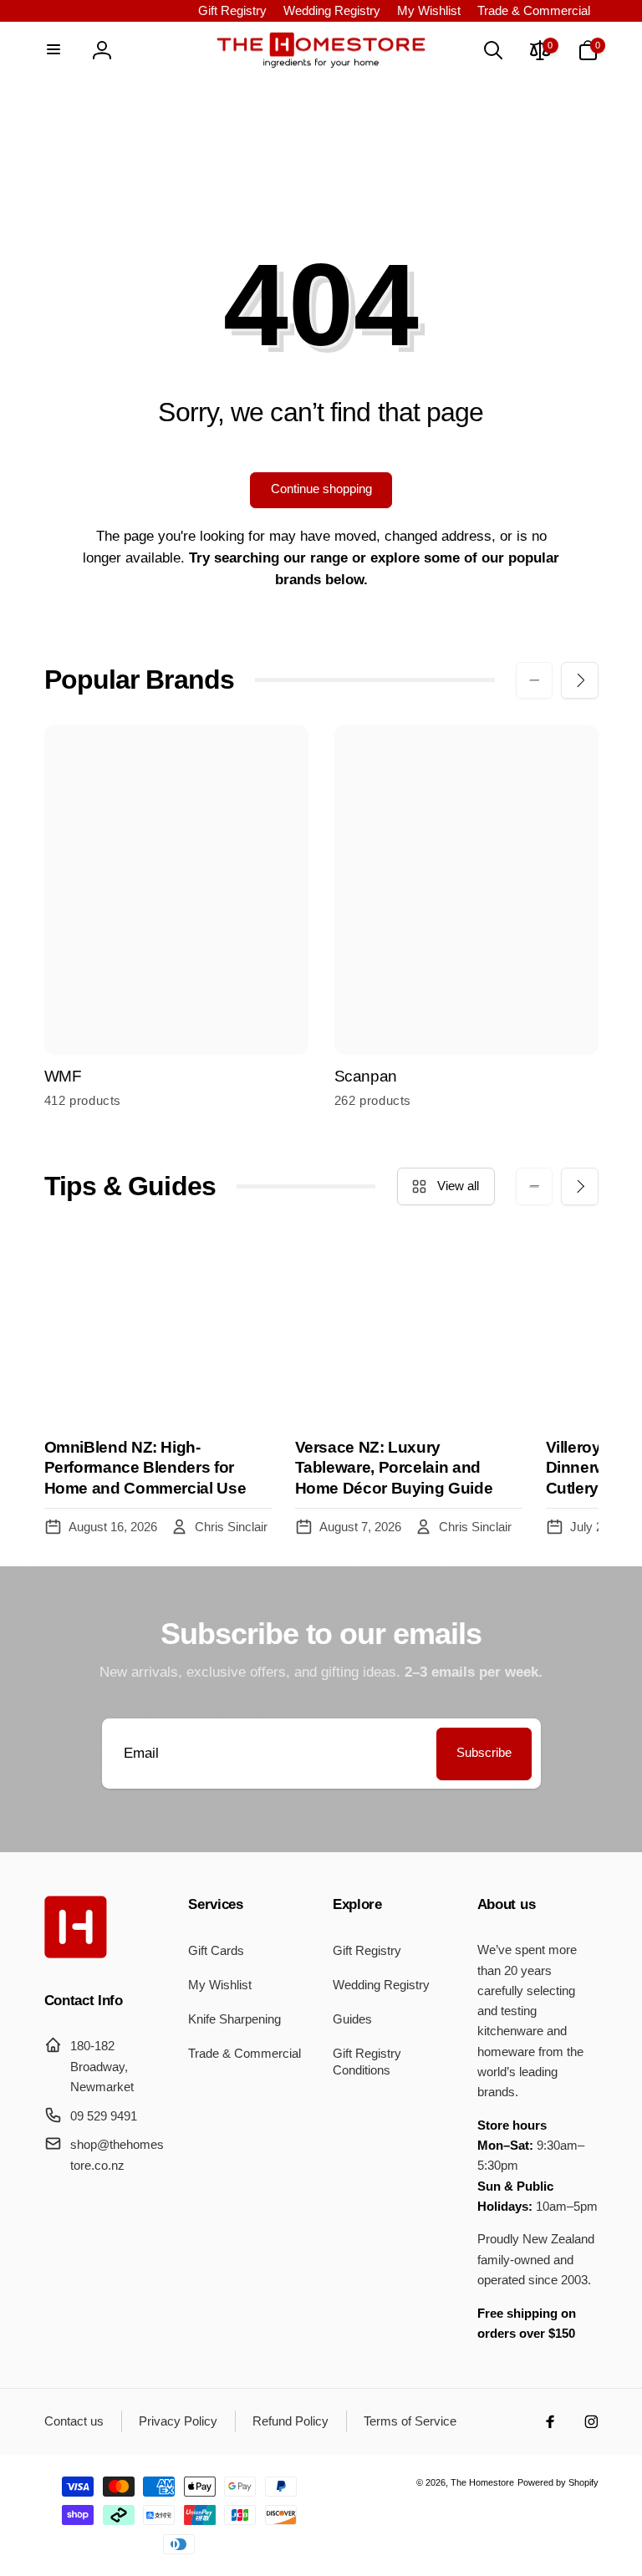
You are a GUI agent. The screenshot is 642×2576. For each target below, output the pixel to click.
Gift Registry (232, 10)
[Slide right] (579, 680)
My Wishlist (429, 10)
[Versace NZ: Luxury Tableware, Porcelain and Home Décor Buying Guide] (409, 1327)
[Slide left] (534, 680)
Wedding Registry (332, 10)
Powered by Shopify (558, 2482)
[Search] (492, 50)
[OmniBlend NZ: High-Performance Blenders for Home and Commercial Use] (158, 1327)
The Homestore (482, 2482)
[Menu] (54, 50)
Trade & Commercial (534, 10)
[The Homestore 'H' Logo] (76, 1954)
